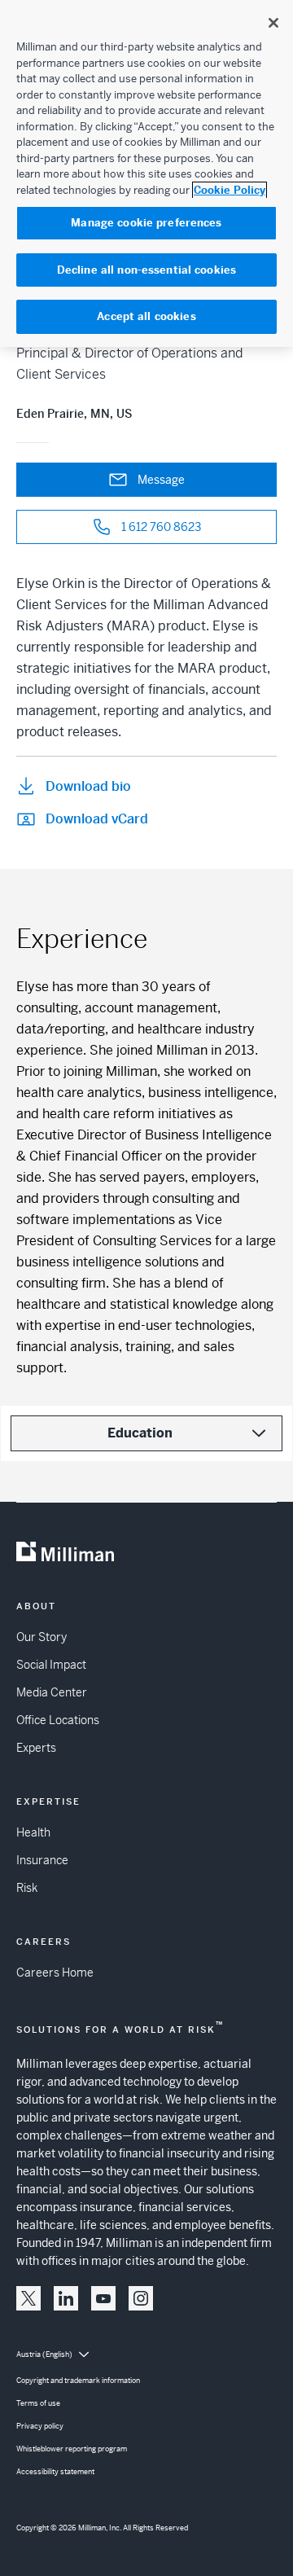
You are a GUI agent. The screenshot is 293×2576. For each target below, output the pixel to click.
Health (33, 1832)
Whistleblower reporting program (72, 2449)
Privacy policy (40, 2426)
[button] (28, 2298)
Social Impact (51, 1665)
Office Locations (58, 1720)
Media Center (52, 1692)
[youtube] (103, 2298)
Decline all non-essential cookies (146, 270)
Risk (27, 1888)
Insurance (42, 1860)
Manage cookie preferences (146, 223)
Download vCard (97, 819)
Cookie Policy (230, 190)
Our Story (42, 1637)
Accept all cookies (146, 316)
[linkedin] (66, 2298)
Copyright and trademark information (78, 2381)
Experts (36, 1748)
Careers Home (55, 1973)
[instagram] (141, 2298)
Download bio (88, 786)
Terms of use (38, 2403)
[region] (146, 173)
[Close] (273, 23)
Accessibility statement (55, 2472)
